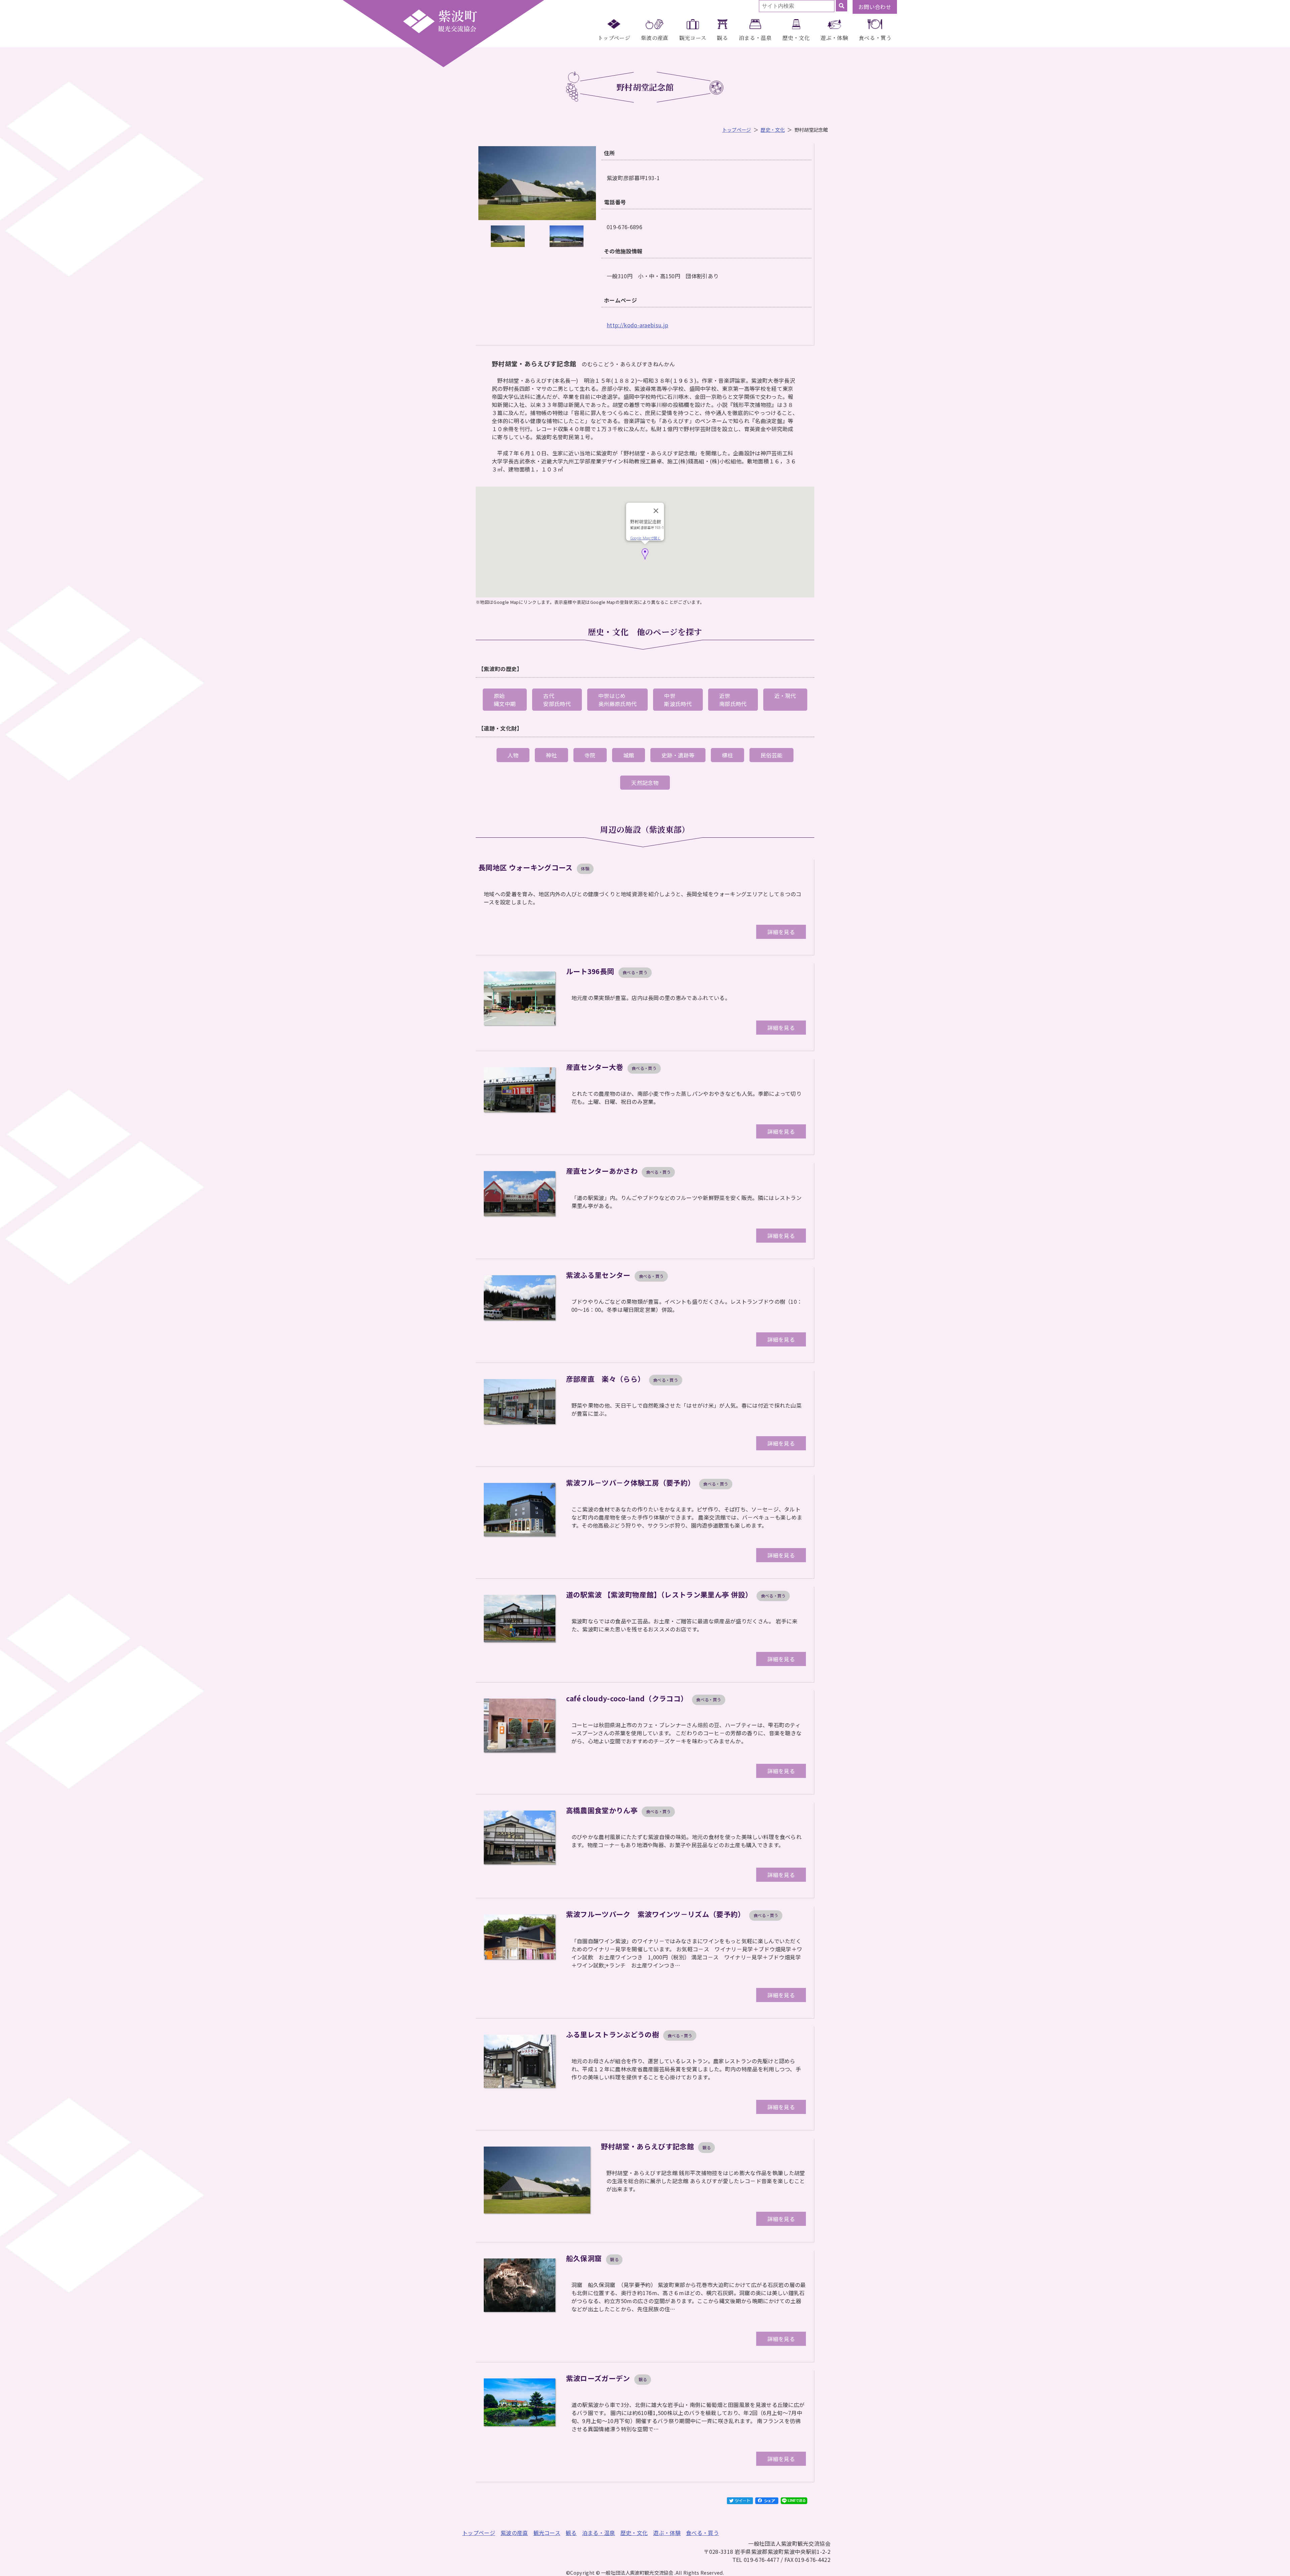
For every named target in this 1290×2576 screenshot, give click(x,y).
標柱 (727, 755)
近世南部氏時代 (733, 700)
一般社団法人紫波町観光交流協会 (440, 21)
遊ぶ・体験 (834, 38)
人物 (513, 755)
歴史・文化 (796, 38)
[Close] (656, 511)
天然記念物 (645, 783)
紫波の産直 (655, 38)
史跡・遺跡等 (678, 755)
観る (722, 38)
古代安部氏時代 (557, 700)
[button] (645, 554)
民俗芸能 (771, 755)
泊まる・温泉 (755, 38)
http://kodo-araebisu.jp (637, 325)
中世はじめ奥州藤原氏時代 (617, 700)
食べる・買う (875, 38)
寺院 (590, 755)
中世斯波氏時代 (678, 700)
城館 (629, 755)
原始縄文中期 (505, 700)
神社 (551, 755)
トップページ (614, 38)
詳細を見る (781, 932)
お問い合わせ (875, 7)
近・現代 (785, 696)
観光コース (693, 38)
